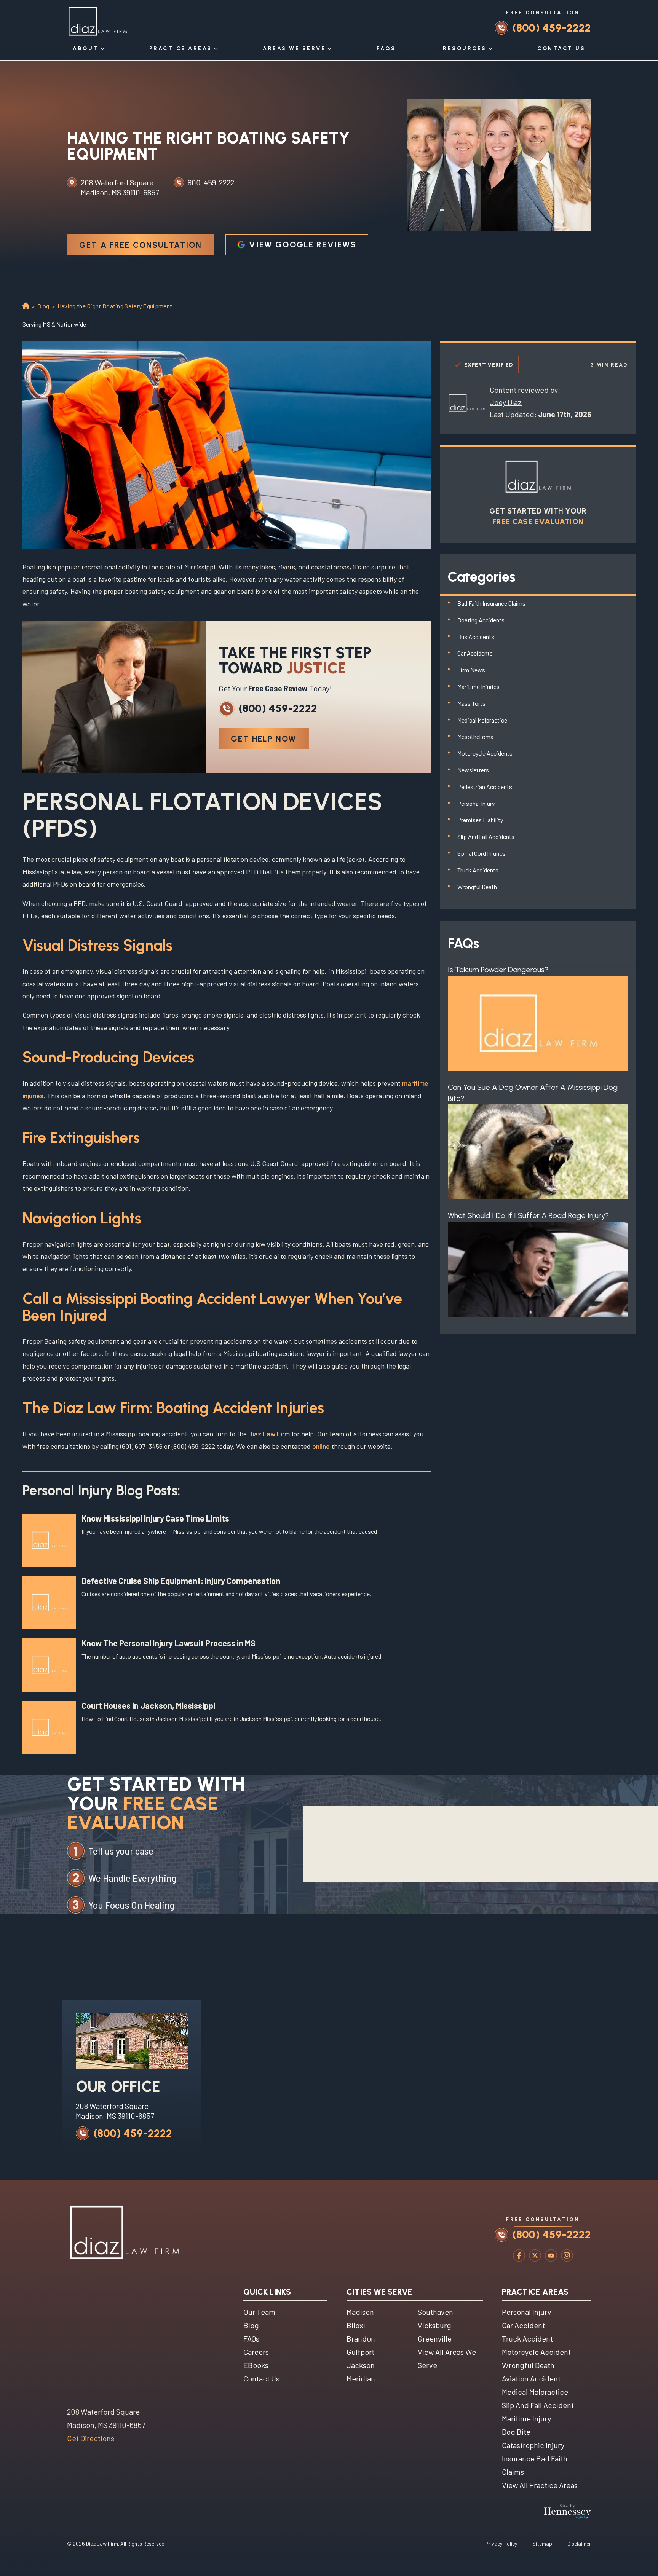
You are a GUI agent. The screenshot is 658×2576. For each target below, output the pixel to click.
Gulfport (360, 2352)
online (321, 1446)
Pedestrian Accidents (485, 787)
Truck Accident (527, 2338)
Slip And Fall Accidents (486, 837)
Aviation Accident (531, 2378)
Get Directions (91, 2438)
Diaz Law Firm (269, 1434)
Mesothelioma (475, 736)
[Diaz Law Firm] (97, 21)
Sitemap (542, 2543)
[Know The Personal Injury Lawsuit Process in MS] (49, 1665)
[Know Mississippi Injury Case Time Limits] (49, 1540)
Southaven (435, 2312)
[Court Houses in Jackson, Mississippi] (49, 1727)
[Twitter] (535, 2257)
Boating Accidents (481, 620)
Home (25, 306)
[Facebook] (519, 2257)
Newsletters (473, 770)
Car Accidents (475, 653)
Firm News (471, 670)
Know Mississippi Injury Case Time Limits (155, 1518)
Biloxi (356, 2325)
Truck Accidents (478, 870)
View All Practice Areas (540, 2485)
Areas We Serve (294, 49)
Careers (256, 2352)
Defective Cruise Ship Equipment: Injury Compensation (181, 1581)
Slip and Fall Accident (538, 2405)
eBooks (256, 2365)
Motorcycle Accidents (485, 753)
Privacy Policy (501, 2543)
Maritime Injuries (478, 687)
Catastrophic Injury (533, 2445)
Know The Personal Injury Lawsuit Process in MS (168, 1643)
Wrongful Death (477, 887)
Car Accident (523, 2325)
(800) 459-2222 (552, 28)
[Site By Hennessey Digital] (567, 2513)
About (86, 49)
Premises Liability (480, 820)
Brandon (361, 2338)
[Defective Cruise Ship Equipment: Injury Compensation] (49, 1603)
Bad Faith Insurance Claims (491, 603)
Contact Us (561, 49)
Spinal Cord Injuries (482, 853)
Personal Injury (476, 803)
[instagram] (567, 2257)
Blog (43, 306)
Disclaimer (579, 2543)
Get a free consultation (141, 245)
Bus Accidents (476, 637)
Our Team (259, 2312)
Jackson (361, 2365)
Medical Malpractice (482, 720)
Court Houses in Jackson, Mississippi (148, 1705)
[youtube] (551, 2257)
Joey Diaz (506, 402)
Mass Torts (471, 703)
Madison (360, 2312)
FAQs (386, 49)
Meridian (361, 2378)
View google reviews (303, 245)
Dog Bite (516, 2432)
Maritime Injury (526, 2418)
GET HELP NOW (264, 739)
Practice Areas (181, 49)
